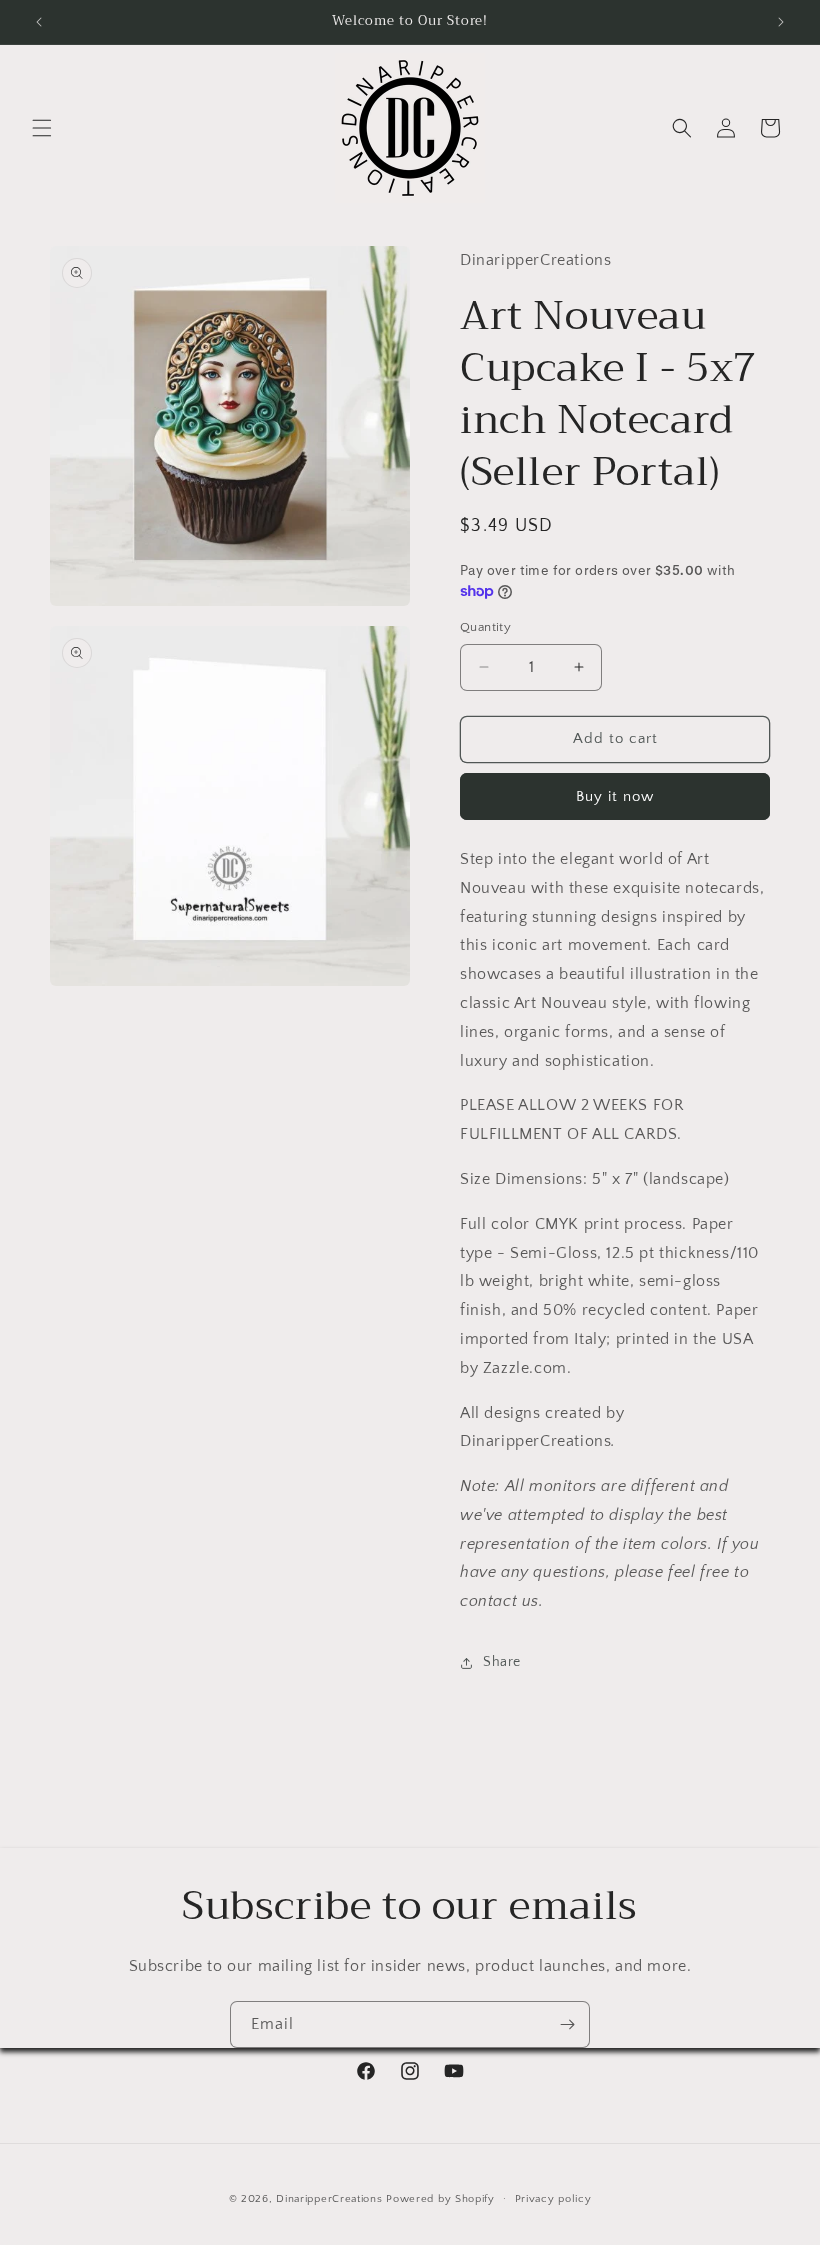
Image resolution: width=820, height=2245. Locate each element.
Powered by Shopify (440, 2199)
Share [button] (502, 1662)
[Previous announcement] (39, 22)
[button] (42, 128)
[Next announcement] (781, 22)
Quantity (485, 627)
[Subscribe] (567, 2024)
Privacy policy (553, 2199)
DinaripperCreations (329, 2199)
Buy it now (615, 796)
